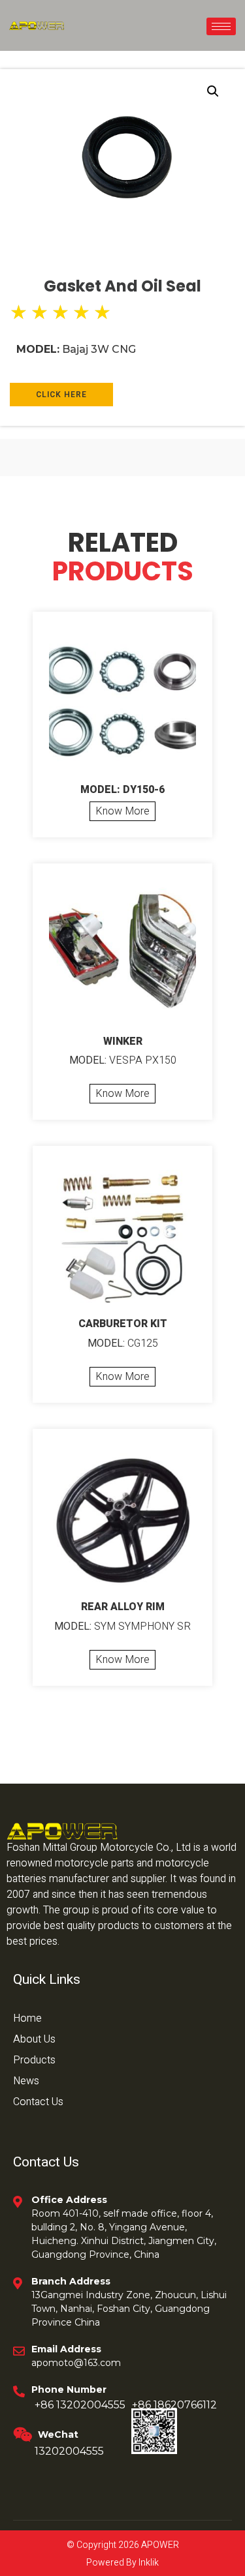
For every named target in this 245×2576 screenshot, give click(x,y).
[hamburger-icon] (221, 26)
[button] (213, 91)
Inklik (148, 2563)
